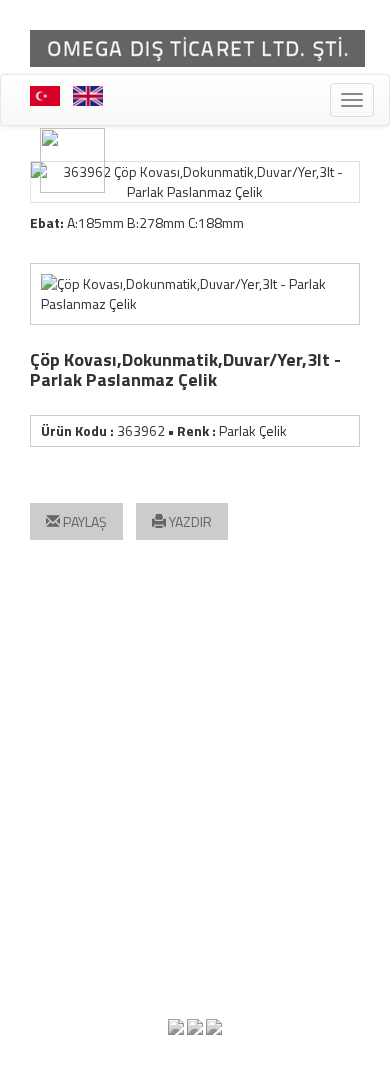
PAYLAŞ (83, 521)
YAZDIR (189, 521)
